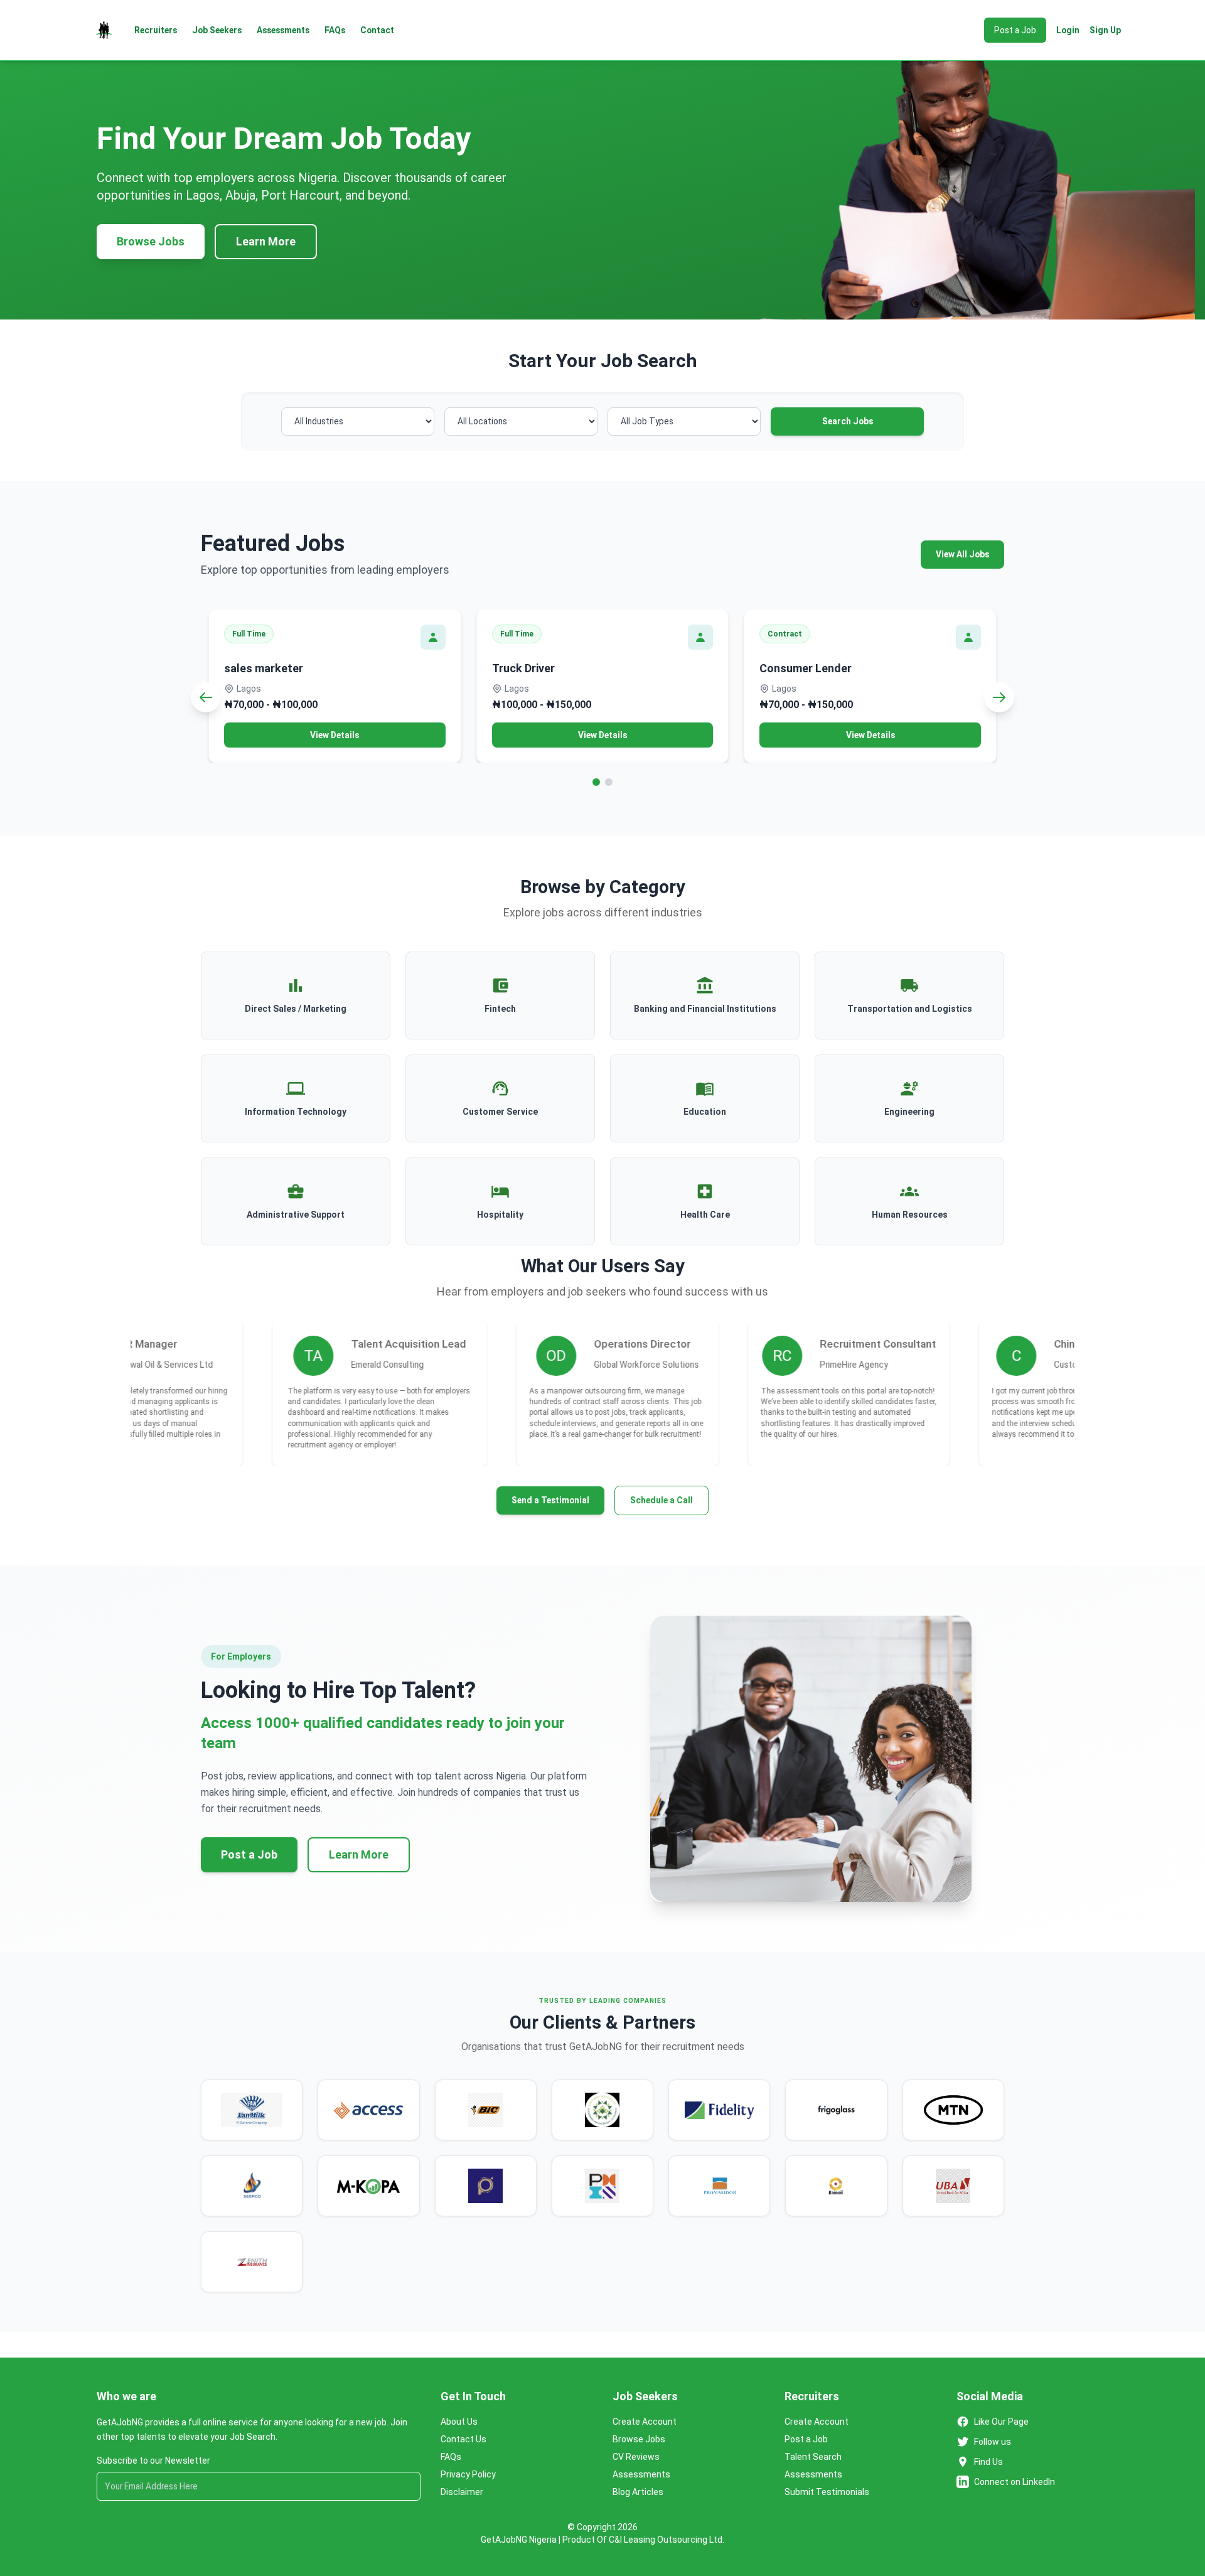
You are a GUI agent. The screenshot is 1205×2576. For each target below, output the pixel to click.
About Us (459, 2422)
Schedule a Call (661, 1500)
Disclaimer (462, 2492)
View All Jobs (962, 554)
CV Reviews (636, 2457)
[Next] (999, 697)
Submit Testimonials (827, 2492)
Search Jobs (848, 421)
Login (1068, 30)
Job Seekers (217, 30)
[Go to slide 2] (609, 782)
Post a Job (1015, 30)
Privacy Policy (468, 2474)
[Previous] (206, 697)
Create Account (645, 2422)
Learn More (266, 241)
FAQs (335, 30)
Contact (377, 30)
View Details (335, 735)
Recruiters (156, 30)
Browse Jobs (151, 241)
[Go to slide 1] (596, 782)
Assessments (283, 30)
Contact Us (463, 2439)
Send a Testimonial (550, 1500)
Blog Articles (638, 2492)
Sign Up (1105, 30)
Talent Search (813, 2457)
